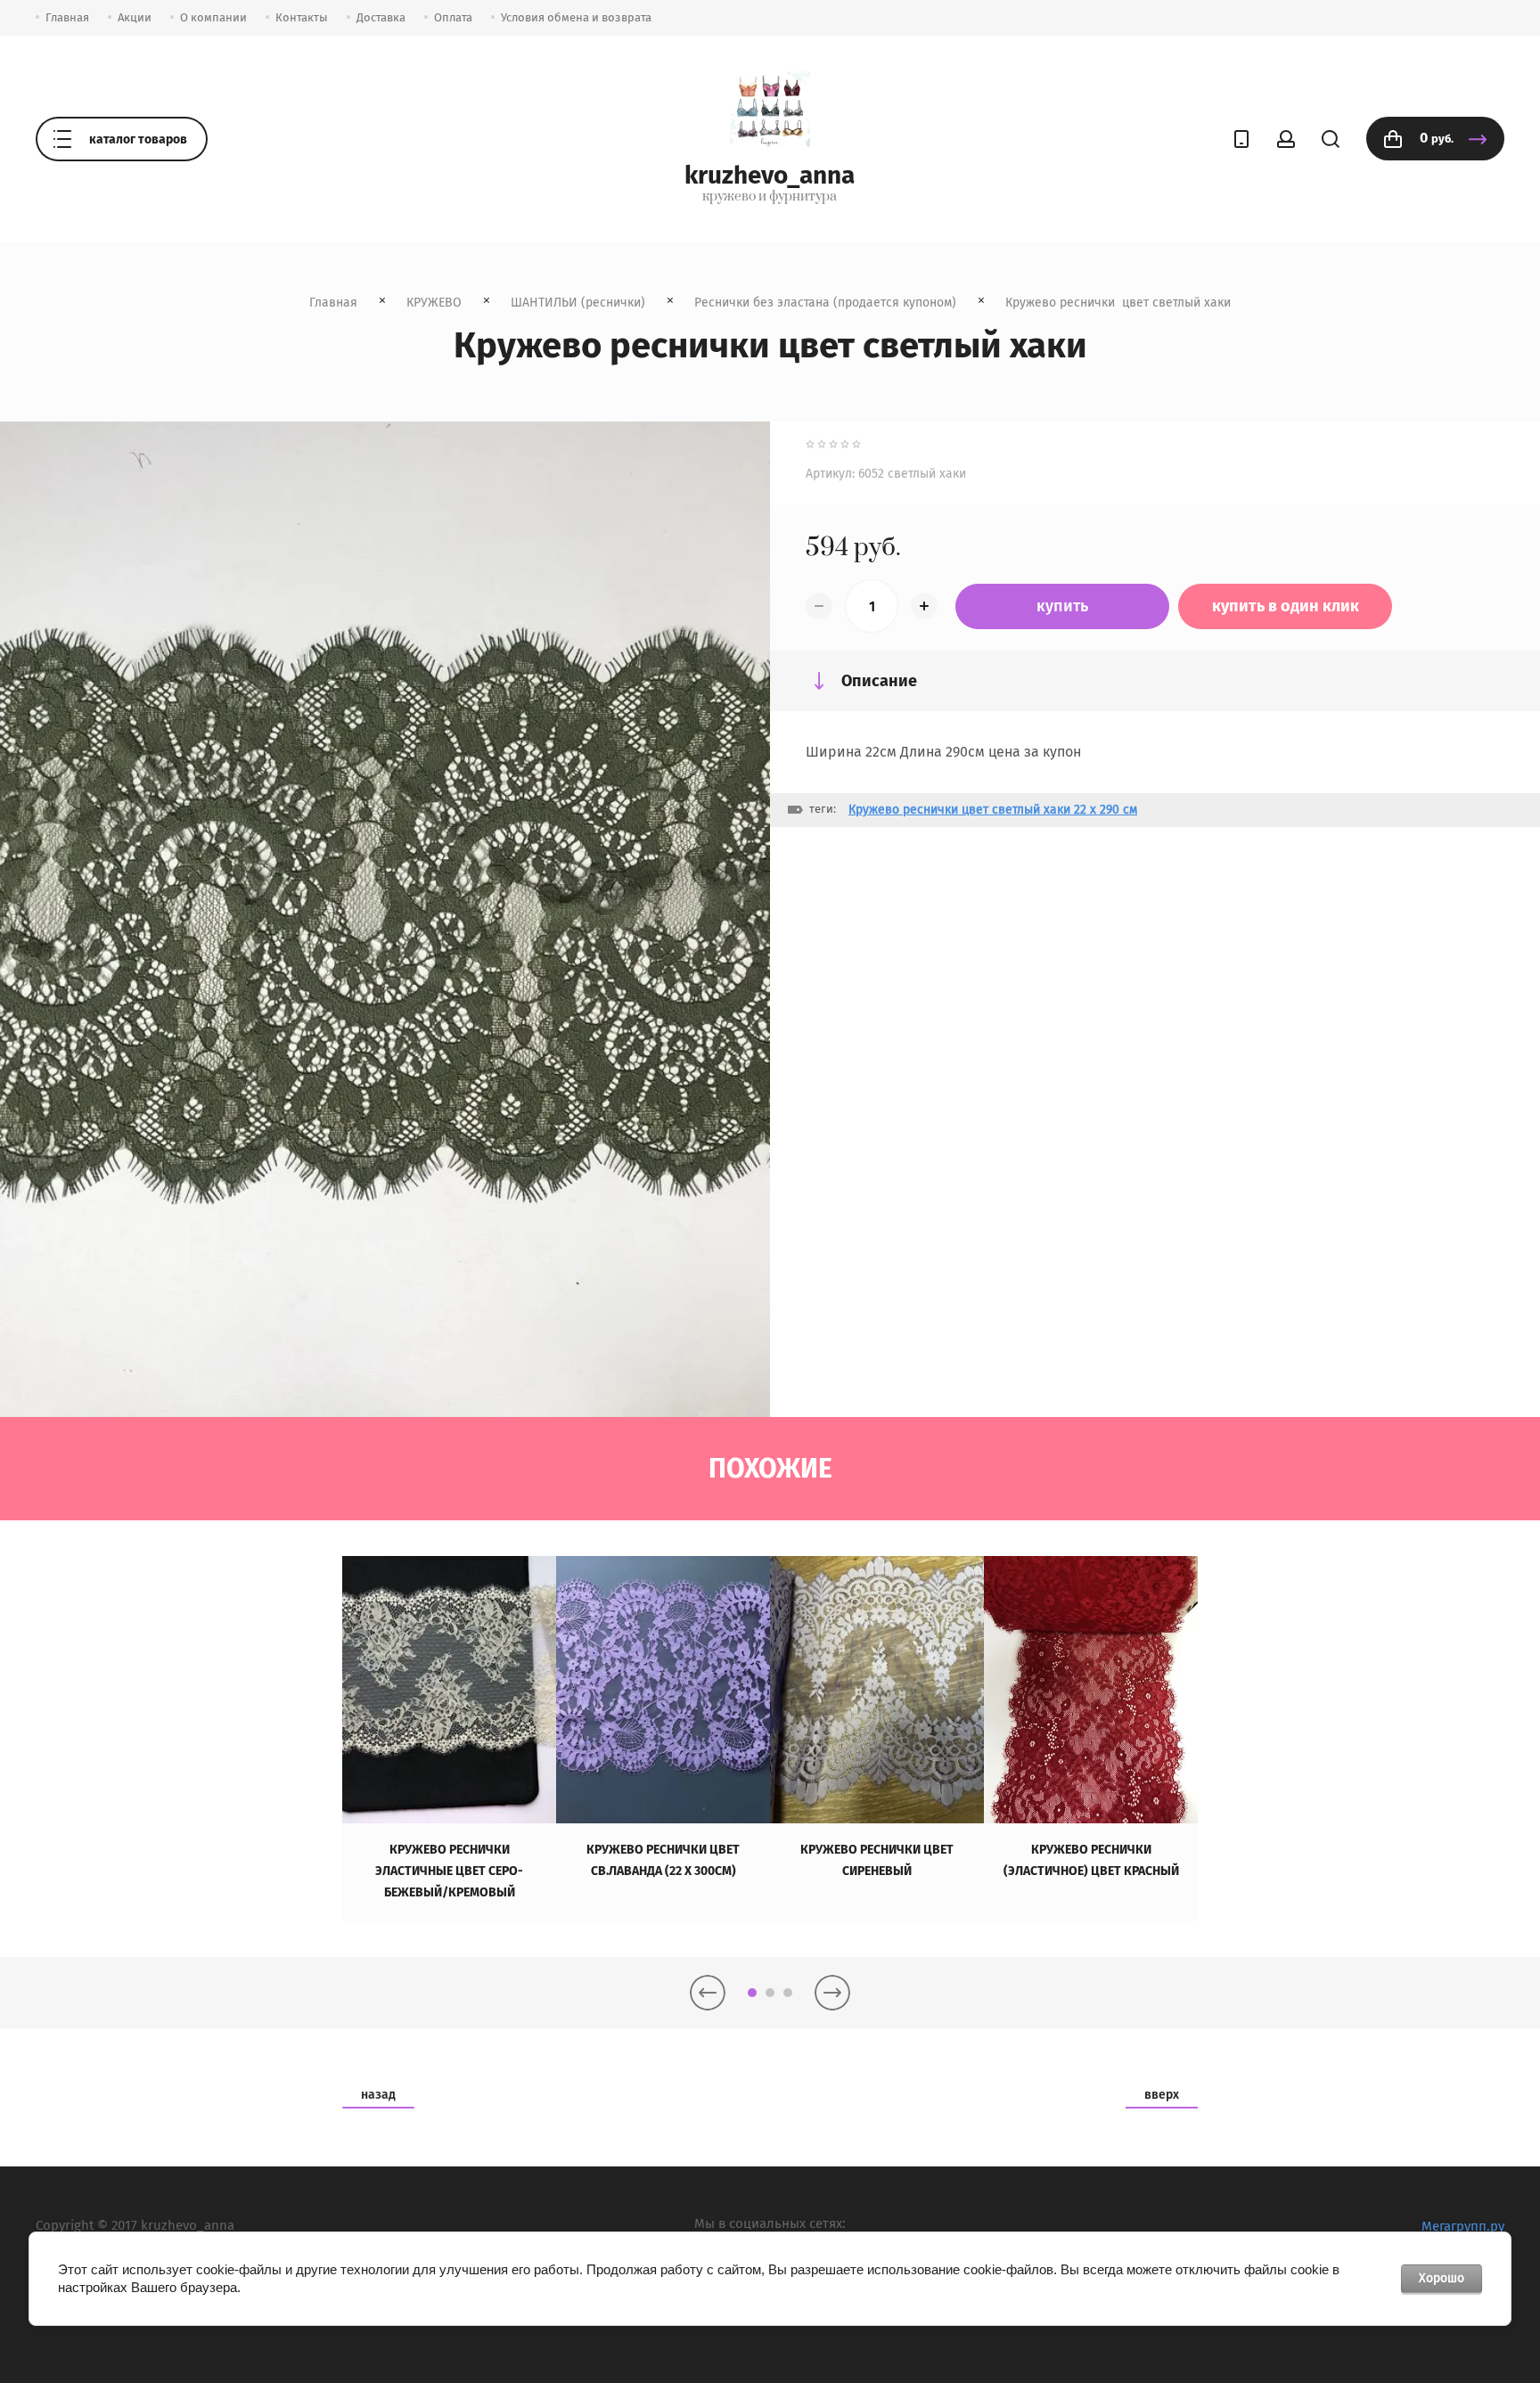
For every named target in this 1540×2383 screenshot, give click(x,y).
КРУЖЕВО (434, 303)
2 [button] (770, 1993)
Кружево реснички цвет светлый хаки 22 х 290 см (993, 810)
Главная (67, 17)
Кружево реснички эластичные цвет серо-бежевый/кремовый (449, 1871)
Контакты (302, 17)
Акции (135, 17)
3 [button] (788, 1993)
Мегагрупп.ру (1463, 2226)
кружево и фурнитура (770, 197)
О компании (213, 17)
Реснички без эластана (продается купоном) (825, 303)
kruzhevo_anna (770, 175)
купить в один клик (1286, 606)
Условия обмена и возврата (576, 17)
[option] (449, 1739)
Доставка (381, 17)
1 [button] (752, 1993)
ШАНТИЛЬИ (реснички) (578, 303)
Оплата (453, 17)
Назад (378, 2095)
